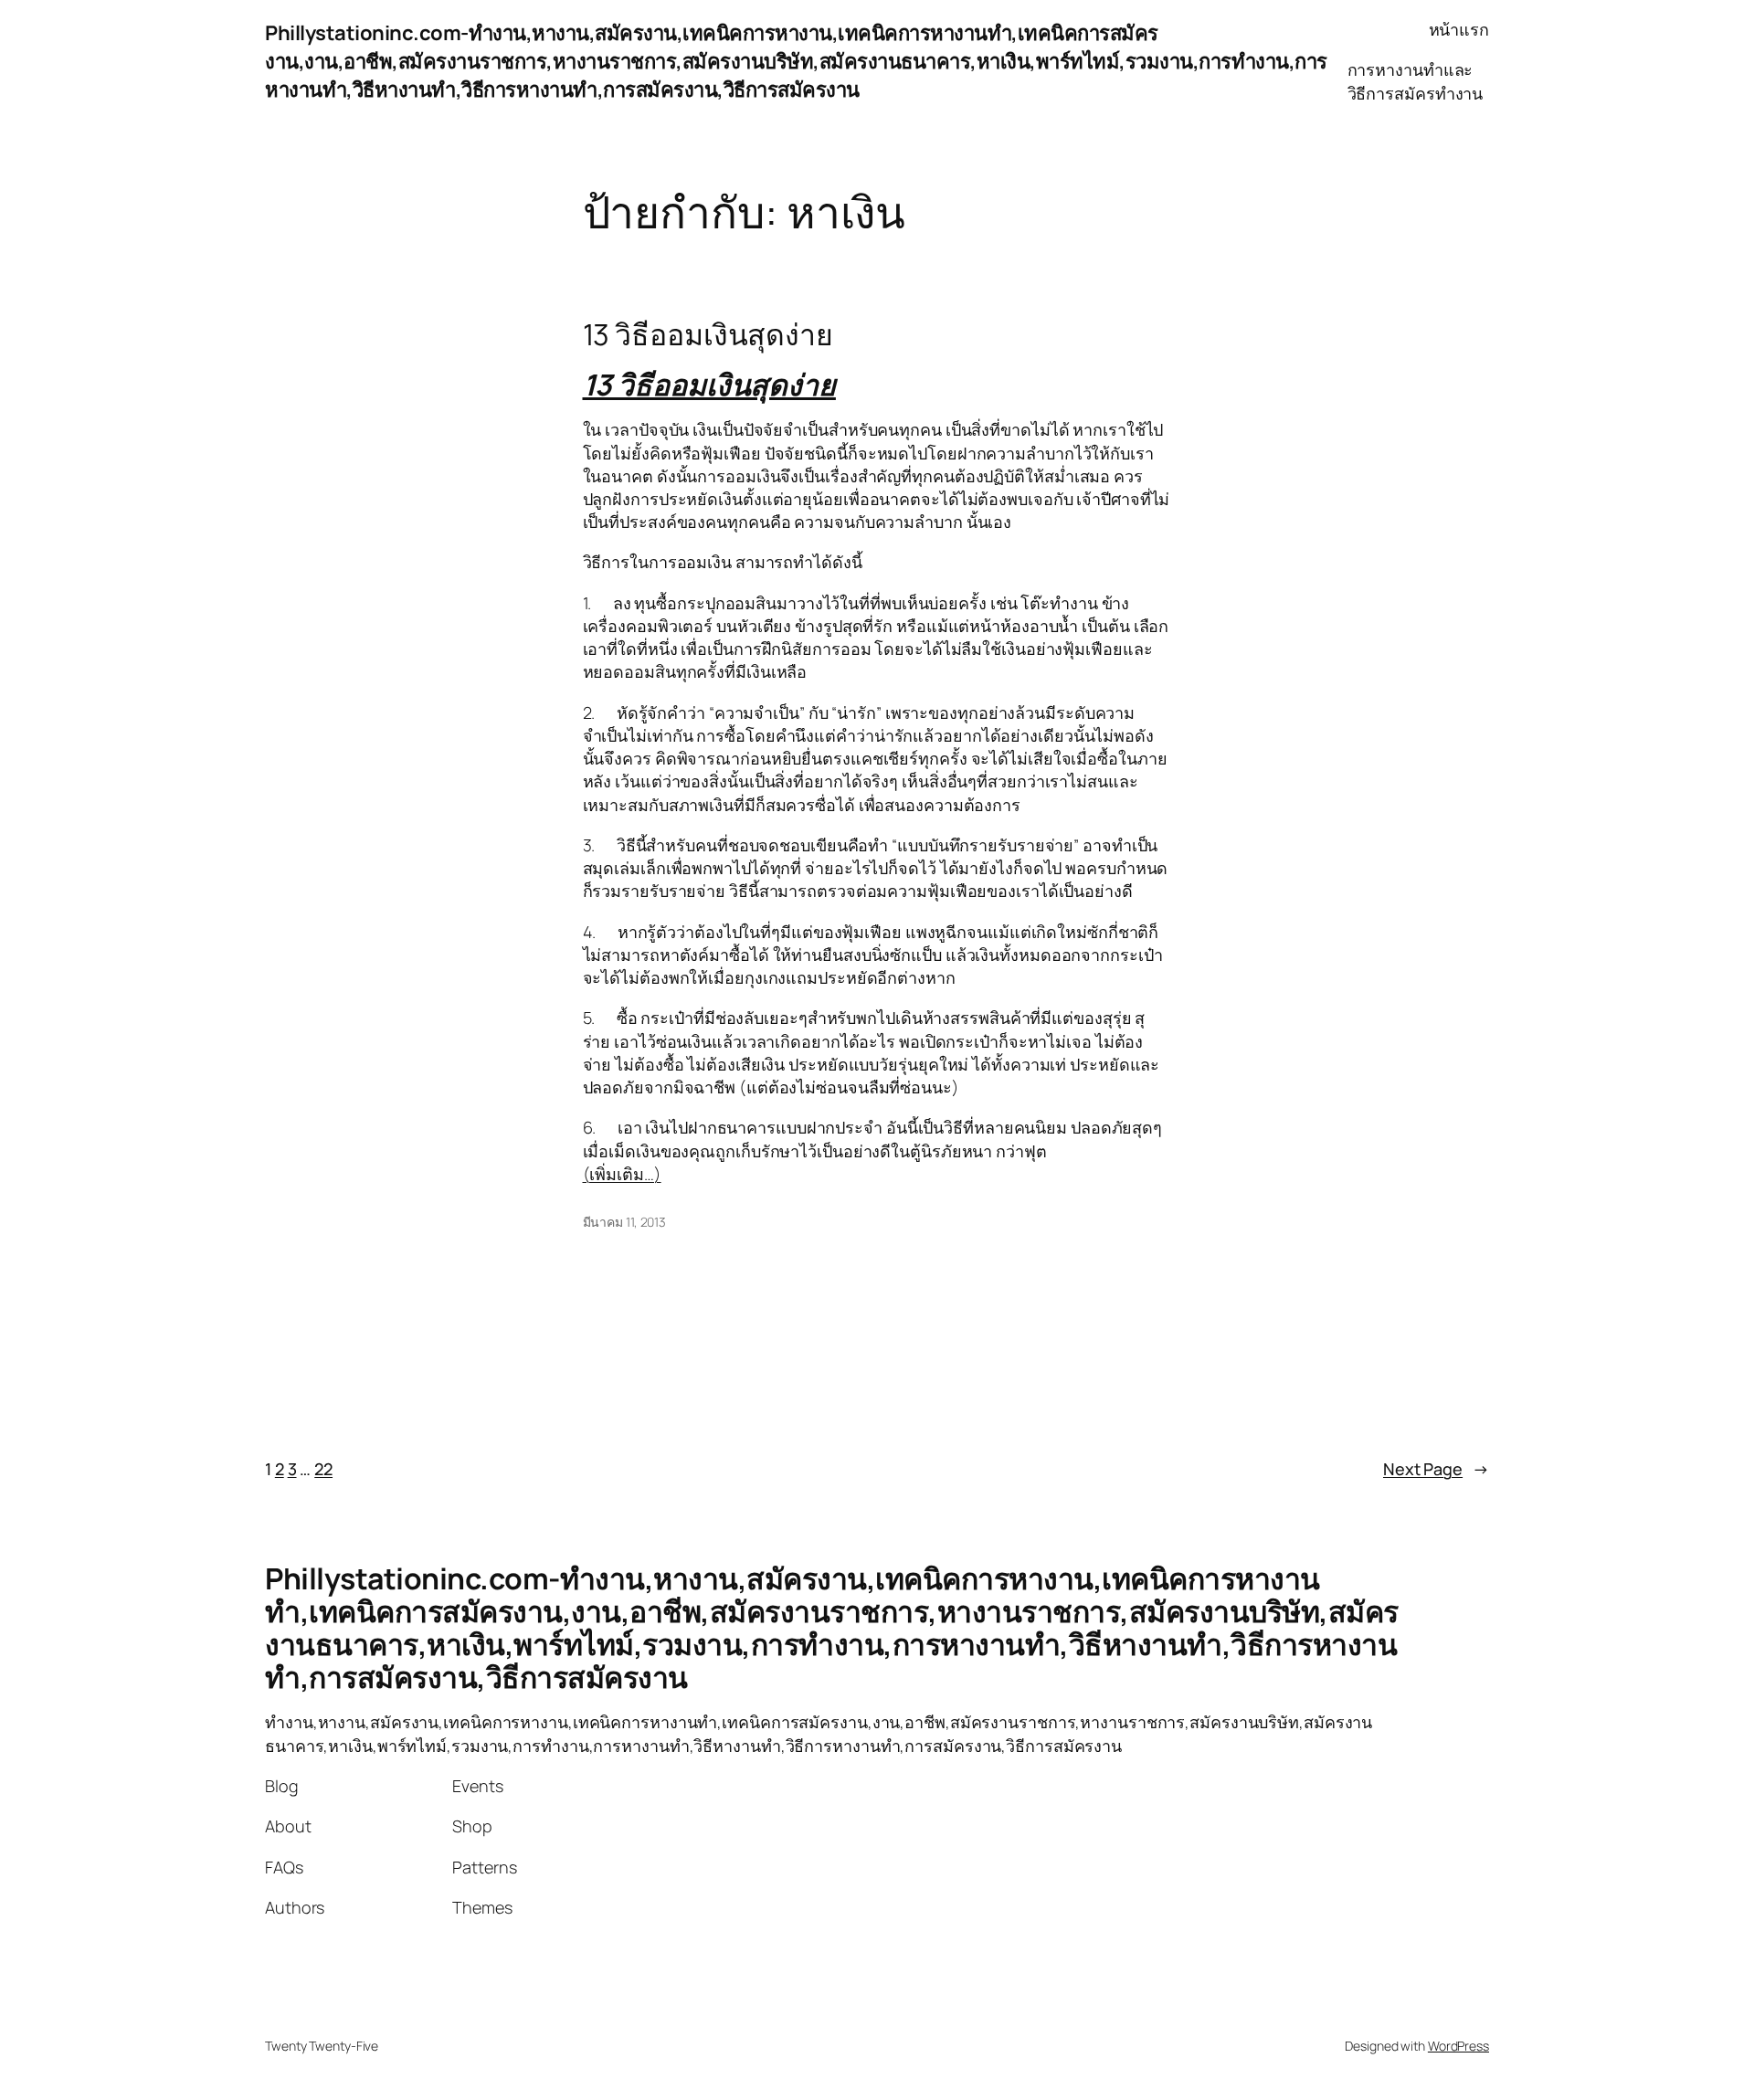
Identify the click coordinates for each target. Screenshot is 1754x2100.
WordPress (1458, 2046)
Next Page (1436, 1469)
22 (323, 1469)
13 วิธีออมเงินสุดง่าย (708, 334)
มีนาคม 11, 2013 (625, 1222)
